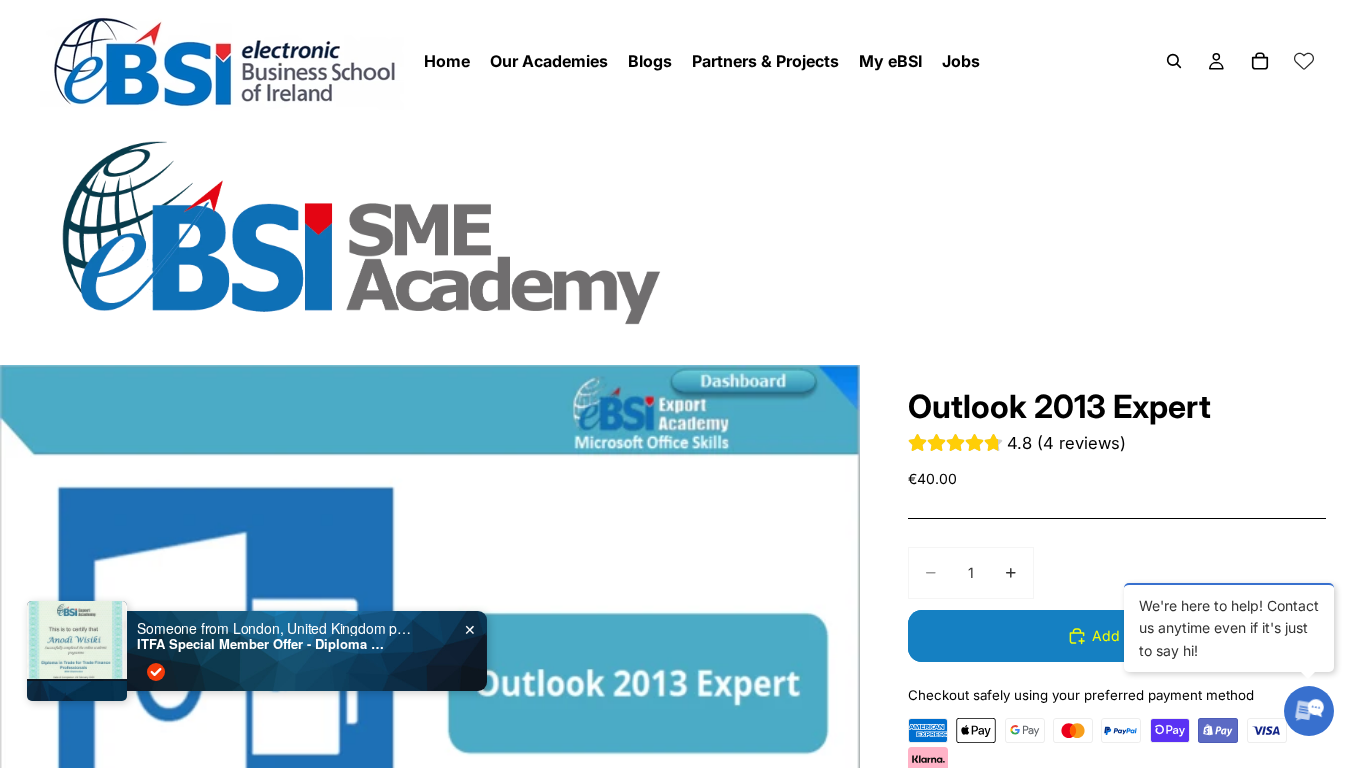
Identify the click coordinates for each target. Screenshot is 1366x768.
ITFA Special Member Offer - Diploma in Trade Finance (262, 644)
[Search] (1174, 61)
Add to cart (1129, 635)
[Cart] (1260, 61)
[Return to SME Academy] (683, 231)
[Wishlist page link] (1304, 61)
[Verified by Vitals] (156, 672)
